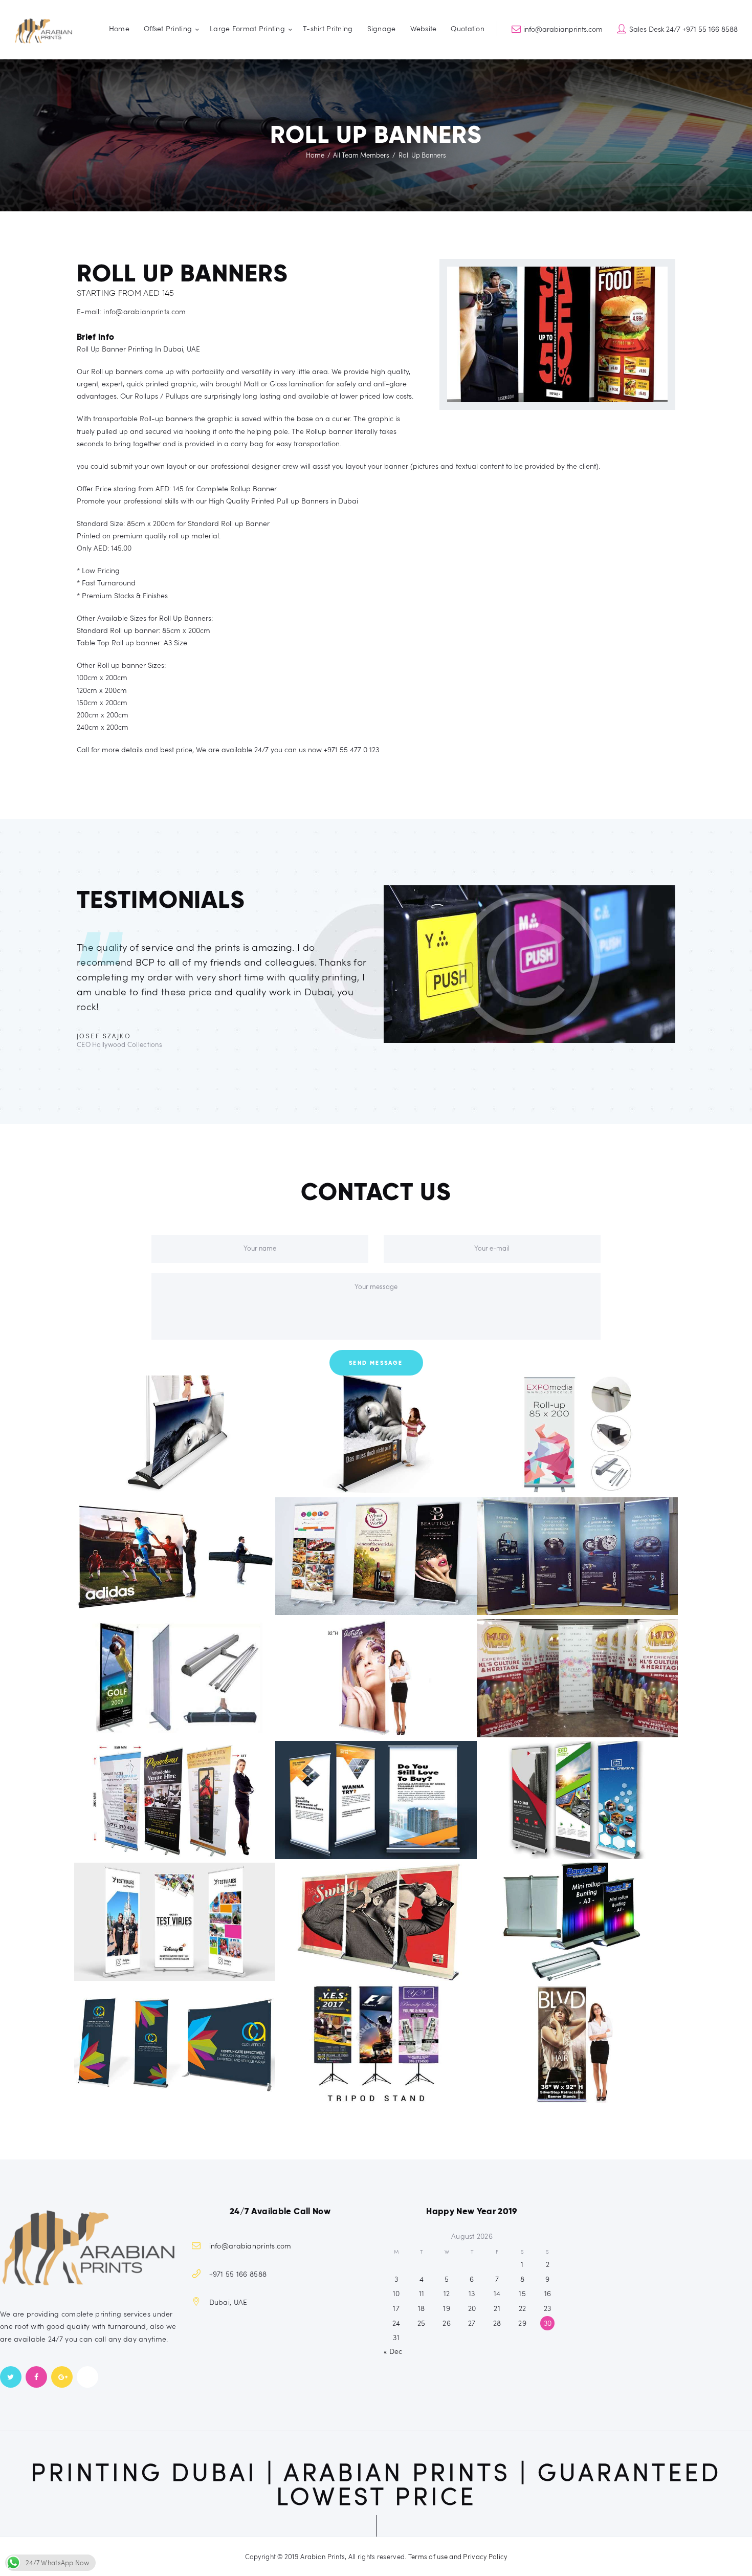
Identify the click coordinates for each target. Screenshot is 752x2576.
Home (315, 155)
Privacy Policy (485, 2557)
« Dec (393, 2351)
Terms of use (428, 2557)
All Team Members (361, 155)
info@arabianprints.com (250, 2246)
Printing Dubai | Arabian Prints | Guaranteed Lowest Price (376, 2484)
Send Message (376, 1363)
